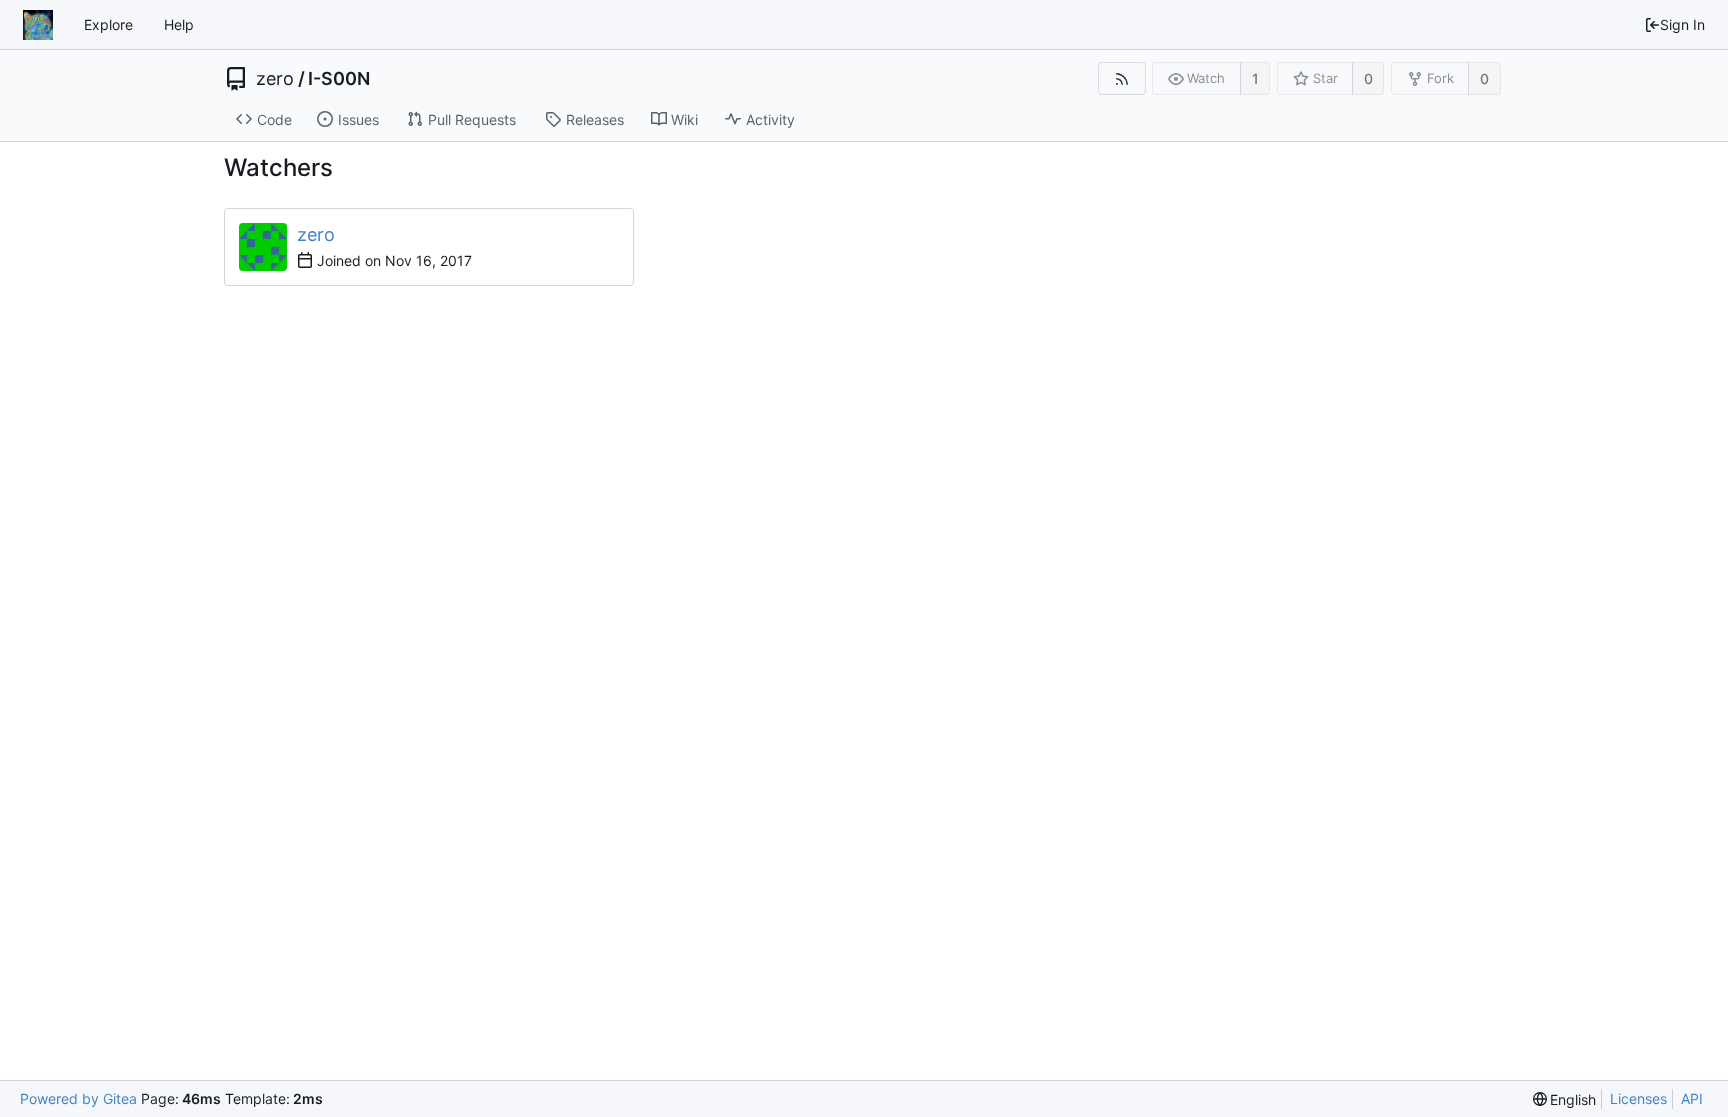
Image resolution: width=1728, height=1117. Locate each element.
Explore (108, 24)
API (1692, 1098)
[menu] (1565, 1099)
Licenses (1638, 1098)
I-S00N (339, 79)
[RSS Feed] (1121, 78)
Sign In (1682, 24)
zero (275, 79)
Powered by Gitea (78, 1098)
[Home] (38, 25)
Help (179, 24)
